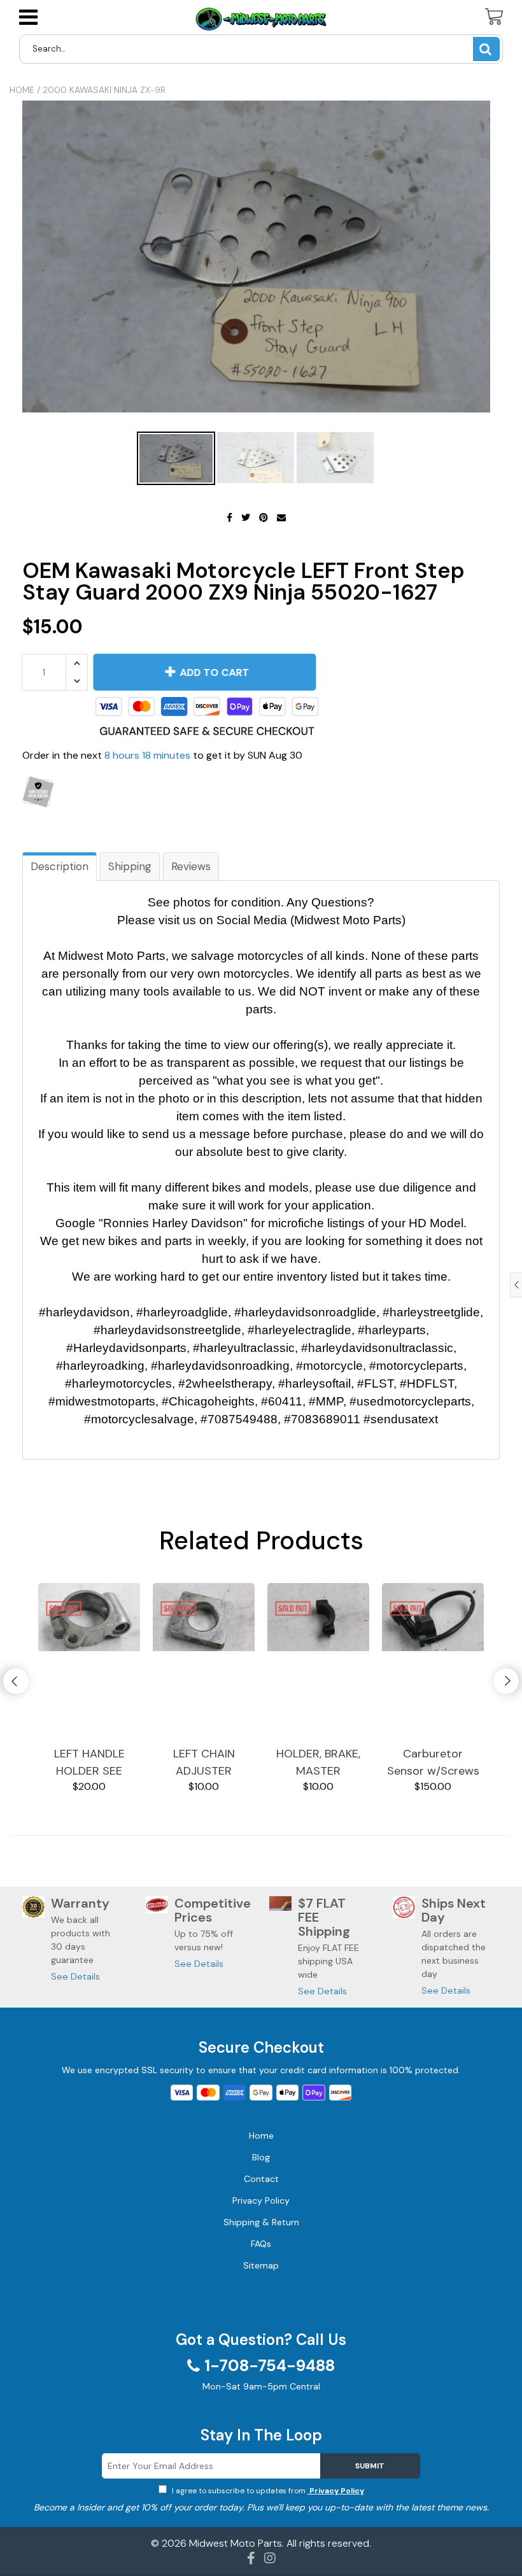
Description (60, 866)
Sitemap (261, 2265)
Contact (261, 2179)
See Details (75, 1976)
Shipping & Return (261, 2222)
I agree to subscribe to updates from (267, 2491)
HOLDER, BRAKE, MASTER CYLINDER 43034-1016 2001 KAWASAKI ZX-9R (319, 1763)
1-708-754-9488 (270, 2366)
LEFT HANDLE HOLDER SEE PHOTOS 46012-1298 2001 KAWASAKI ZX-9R (89, 1763)
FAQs (261, 2244)
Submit (370, 2466)
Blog (261, 2157)
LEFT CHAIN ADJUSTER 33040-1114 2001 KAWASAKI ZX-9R (204, 1763)
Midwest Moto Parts (236, 2543)
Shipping (130, 866)
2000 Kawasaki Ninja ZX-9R (104, 90)
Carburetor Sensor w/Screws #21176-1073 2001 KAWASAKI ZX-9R (433, 1763)
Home (22, 90)
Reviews (191, 866)
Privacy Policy (336, 2491)
